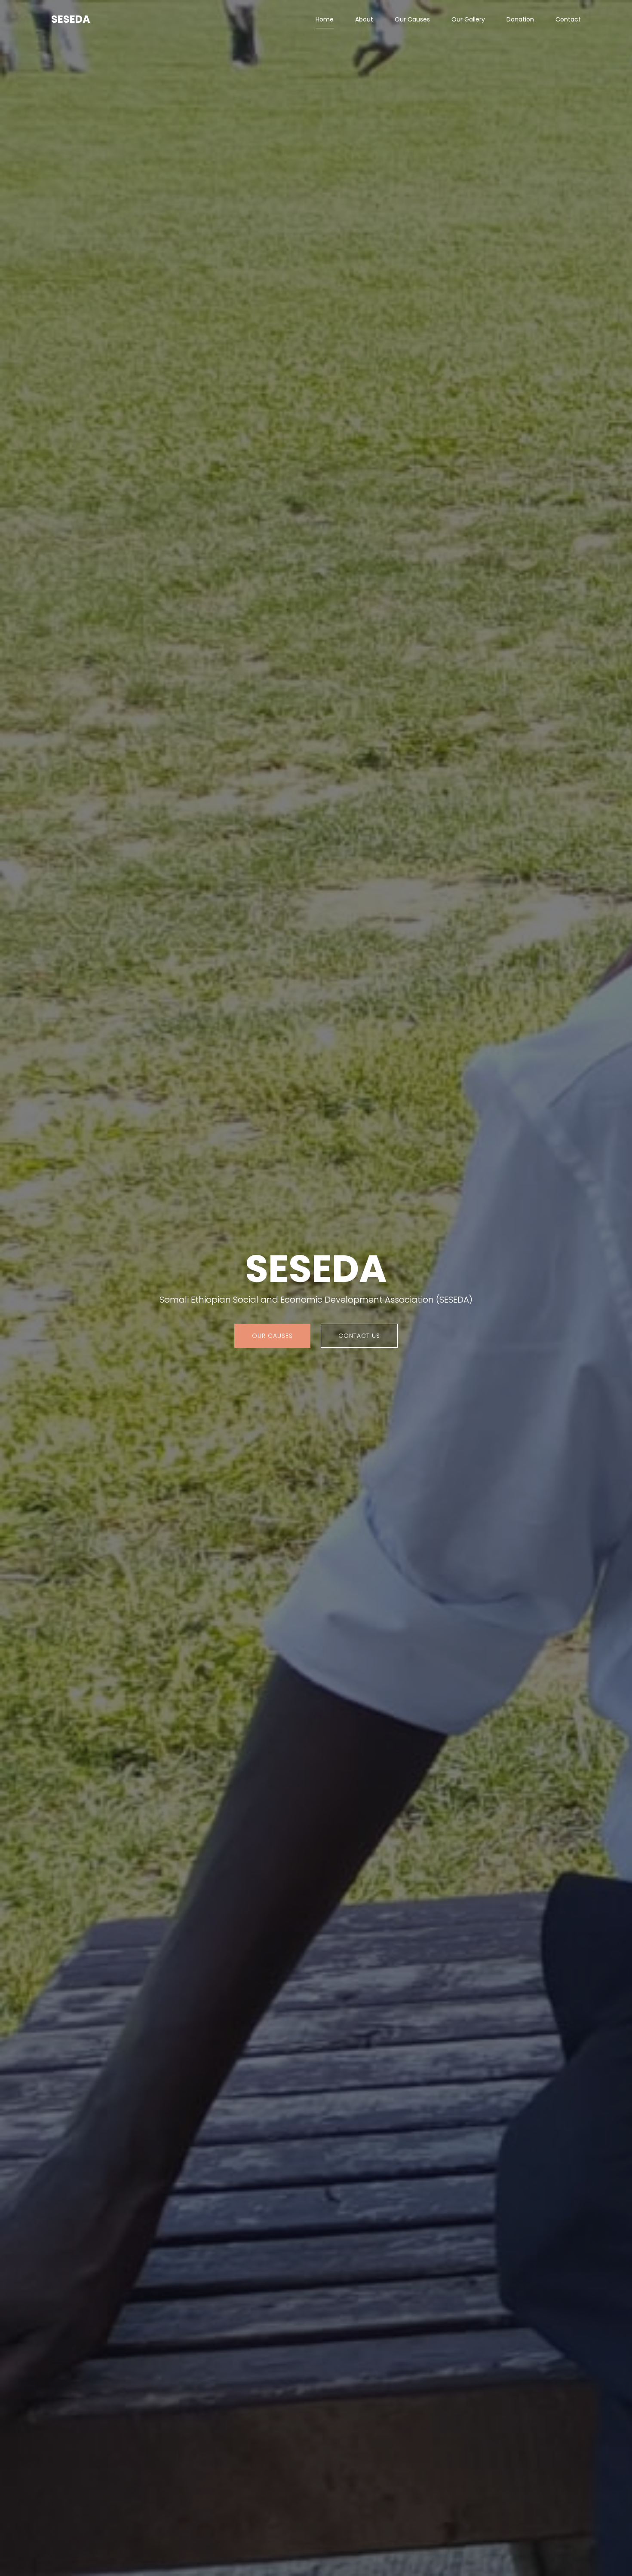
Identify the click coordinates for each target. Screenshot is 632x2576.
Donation (520, 19)
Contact (568, 19)
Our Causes (412, 19)
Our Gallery (468, 19)
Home (325, 19)
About (364, 19)
